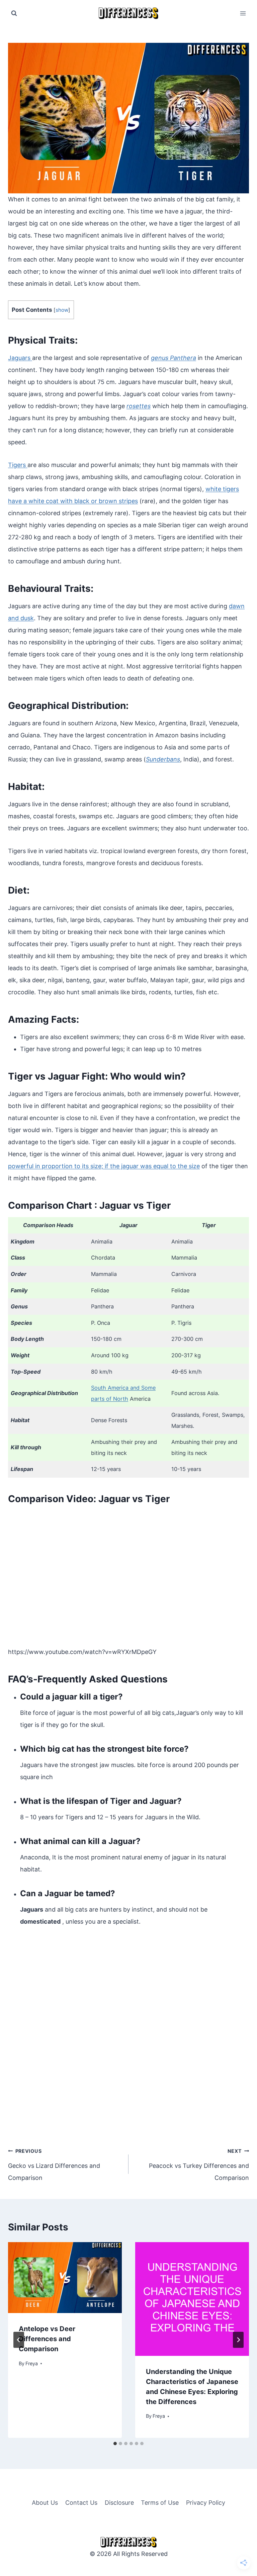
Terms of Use (160, 2503)
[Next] (238, 2340)
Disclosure (119, 2503)
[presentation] (65, 2278)
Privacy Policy (206, 2503)
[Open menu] (243, 13)
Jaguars (20, 358)
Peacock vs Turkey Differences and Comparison (199, 2165)
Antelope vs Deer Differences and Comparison (47, 2339)
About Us (45, 2503)
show (62, 310)
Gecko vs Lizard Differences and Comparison (54, 2165)
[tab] (115, 2444)
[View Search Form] (14, 13)
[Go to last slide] (19, 2340)
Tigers (18, 465)
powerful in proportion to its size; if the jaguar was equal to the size (104, 1166)
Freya (32, 2363)
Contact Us (81, 2503)
